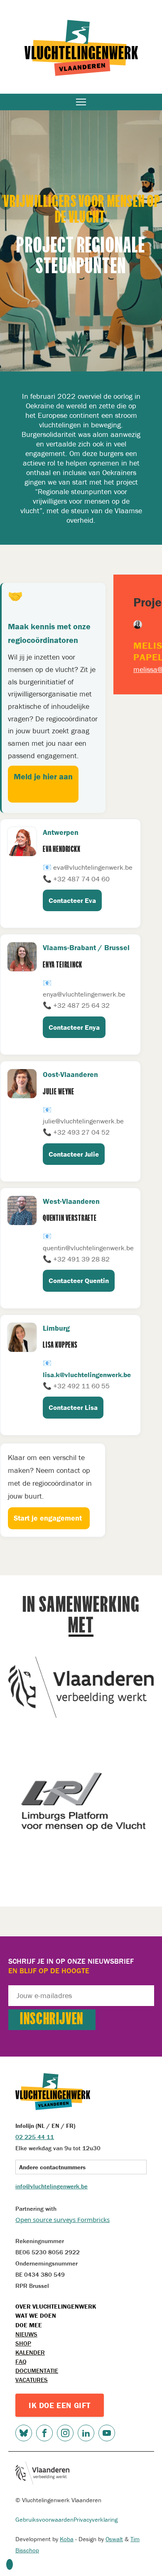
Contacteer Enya (74, 1027)
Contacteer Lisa (73, 1407)
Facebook (44, 2433)
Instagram (65, 2433)
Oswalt (114, 2539)
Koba (67, 2539)
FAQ (21, 2361)
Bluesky (24, 2433)
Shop (23, 2343)
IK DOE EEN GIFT (60, 2405)
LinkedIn (86, 2433)
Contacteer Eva (72, 900)
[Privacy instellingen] (10, 2564)
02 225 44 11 (35, 2137)
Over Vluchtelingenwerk (56, 2306)
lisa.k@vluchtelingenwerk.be (87, 1375)
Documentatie (37, 2371)
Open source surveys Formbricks (63, 2219)
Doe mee (29, 2325)
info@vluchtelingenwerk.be (52, 2186)
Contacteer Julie (74, 1154)
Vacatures (32, 2380)
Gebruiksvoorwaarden (44, 2519)
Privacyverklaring (96, 2519)
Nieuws (26, 2334)
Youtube (107, 2433)
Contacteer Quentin (79, 1281)
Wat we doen (36, 2315)
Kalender (30, 2352)
